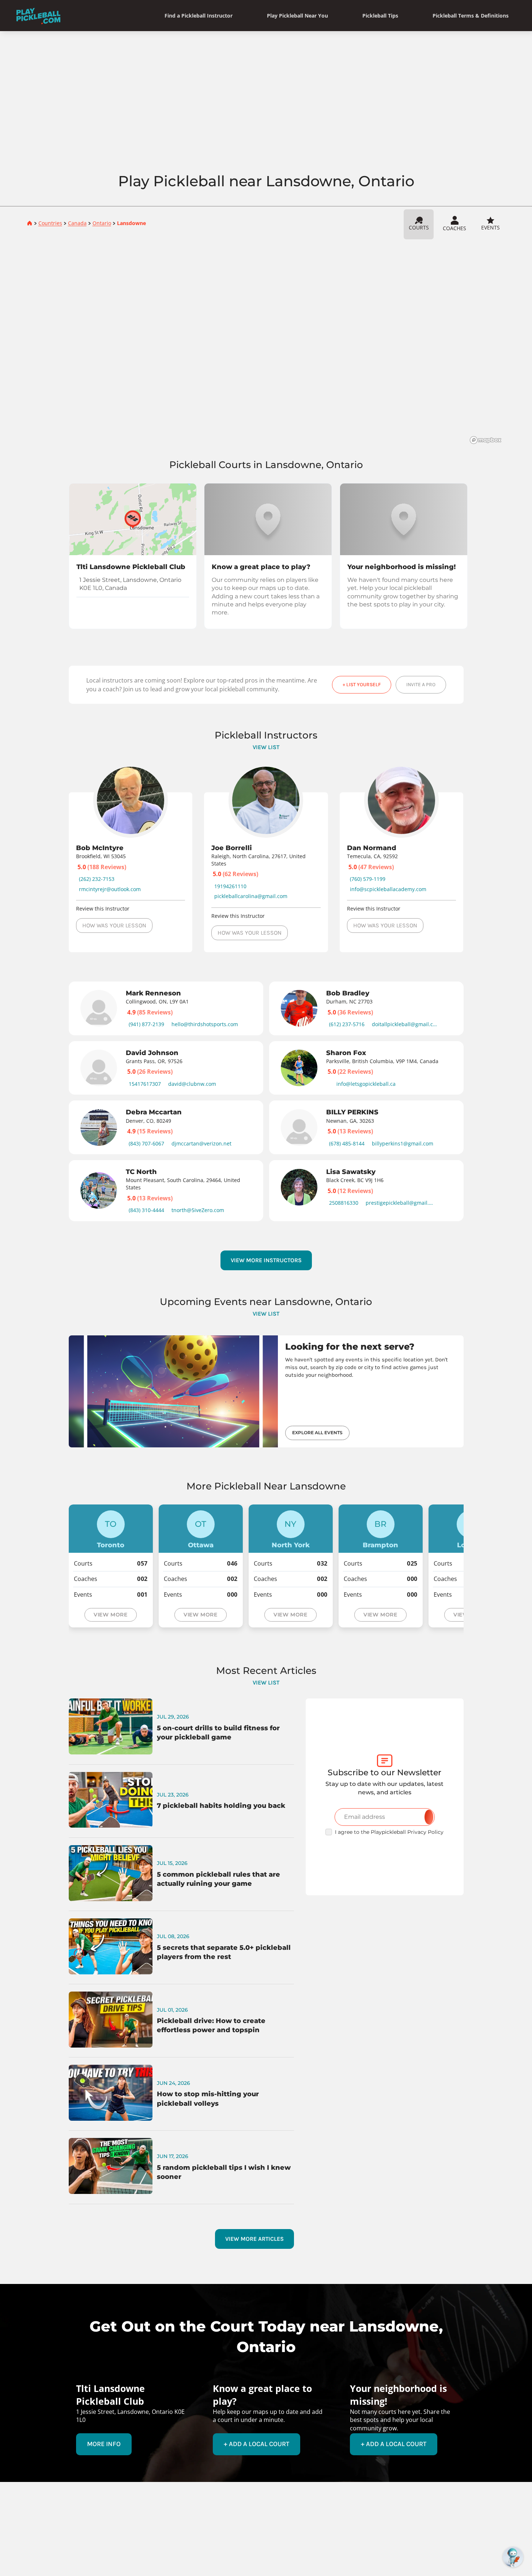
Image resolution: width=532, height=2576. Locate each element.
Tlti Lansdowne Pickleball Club (131, 567)
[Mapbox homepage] (486, 440)
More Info (104, 2444)
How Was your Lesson (114, 925)
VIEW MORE (110, 1615)
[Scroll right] (479, 1098)
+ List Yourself (362, 685)
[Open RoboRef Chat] (513, 2557)
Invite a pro (421, 685)
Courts (419, 227)
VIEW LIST (266, 747)
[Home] (38, 16)
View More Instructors (266, 1260)
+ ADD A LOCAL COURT (256, 2444)
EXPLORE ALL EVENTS (317, 1433)
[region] (266, 344)
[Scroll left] (53, 1098)
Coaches (454, 228)
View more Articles (254, 2239)
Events (491, 227)
